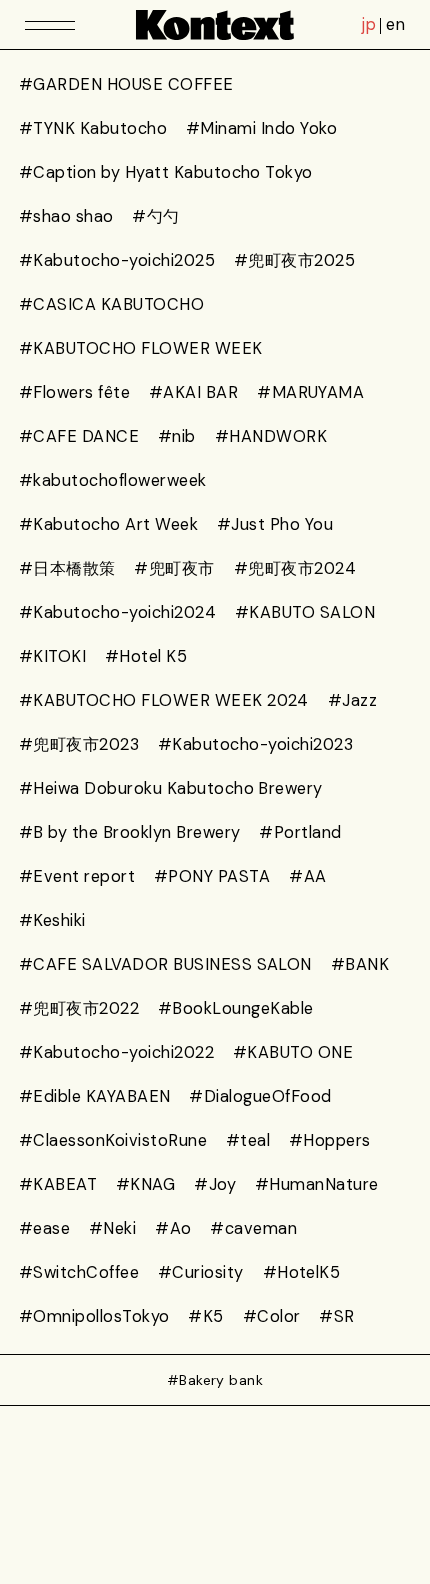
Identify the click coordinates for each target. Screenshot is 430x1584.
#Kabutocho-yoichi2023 (255, 744)
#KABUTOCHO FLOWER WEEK (141, 348)
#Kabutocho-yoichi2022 (116, 1052)
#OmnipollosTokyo (94, 1316)
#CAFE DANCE (79, 436)
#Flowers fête (74, 392)
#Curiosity (201, 1272)
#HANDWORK (271, 436)
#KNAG (145, 1184)
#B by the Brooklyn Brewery (130, 832)
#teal (248, 1140)
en (395, 24)
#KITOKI (52, 656)
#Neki (112, 1228)
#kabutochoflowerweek (113, 480)
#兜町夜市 (174, 568)
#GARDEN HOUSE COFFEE (126, 84)
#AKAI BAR (193, 392)
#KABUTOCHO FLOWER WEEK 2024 (164, 700)
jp (369, 24)
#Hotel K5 (146, 656)
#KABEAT (58, 1184)
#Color (272, 1316)
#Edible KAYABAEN (95, 1096)
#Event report (77, 876)
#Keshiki (52, 920)
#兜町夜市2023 (79, 744)
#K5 (205, 1316)
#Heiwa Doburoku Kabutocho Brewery (171, 788)
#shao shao (66, 216)
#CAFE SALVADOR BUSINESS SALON (165, 964)
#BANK (360, 964)
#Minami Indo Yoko (261, 128)
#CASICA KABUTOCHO (111, 304)
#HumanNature (317, 1184)
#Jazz (352, 700)
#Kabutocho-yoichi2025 (117, 260)
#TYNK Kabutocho (93, 128)
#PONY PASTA (212, 876)
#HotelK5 (302, 1272)
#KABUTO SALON (305, 612)
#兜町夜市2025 (294, 260)
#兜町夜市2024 (295, 568)
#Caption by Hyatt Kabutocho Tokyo (166, 172)
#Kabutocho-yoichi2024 (117, 612)
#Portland (300, 832)
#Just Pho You (275, 524)
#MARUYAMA (310, 392)
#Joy (215, 1184)
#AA (307, 876)
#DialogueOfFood (260, 1096)
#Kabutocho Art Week (108, 524)
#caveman (253, 1228)
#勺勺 (155, 216)
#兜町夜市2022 (79, 1008)
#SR (336, 1316)
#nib (177, 436)
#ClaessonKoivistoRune (113, 1140)
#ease (44, 1228)
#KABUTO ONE (293, 1052)
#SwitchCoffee (79, 1272)
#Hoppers (330, 1140)
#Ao (173, 1228)
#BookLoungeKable (236, 1008)
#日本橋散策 (67, 568)
